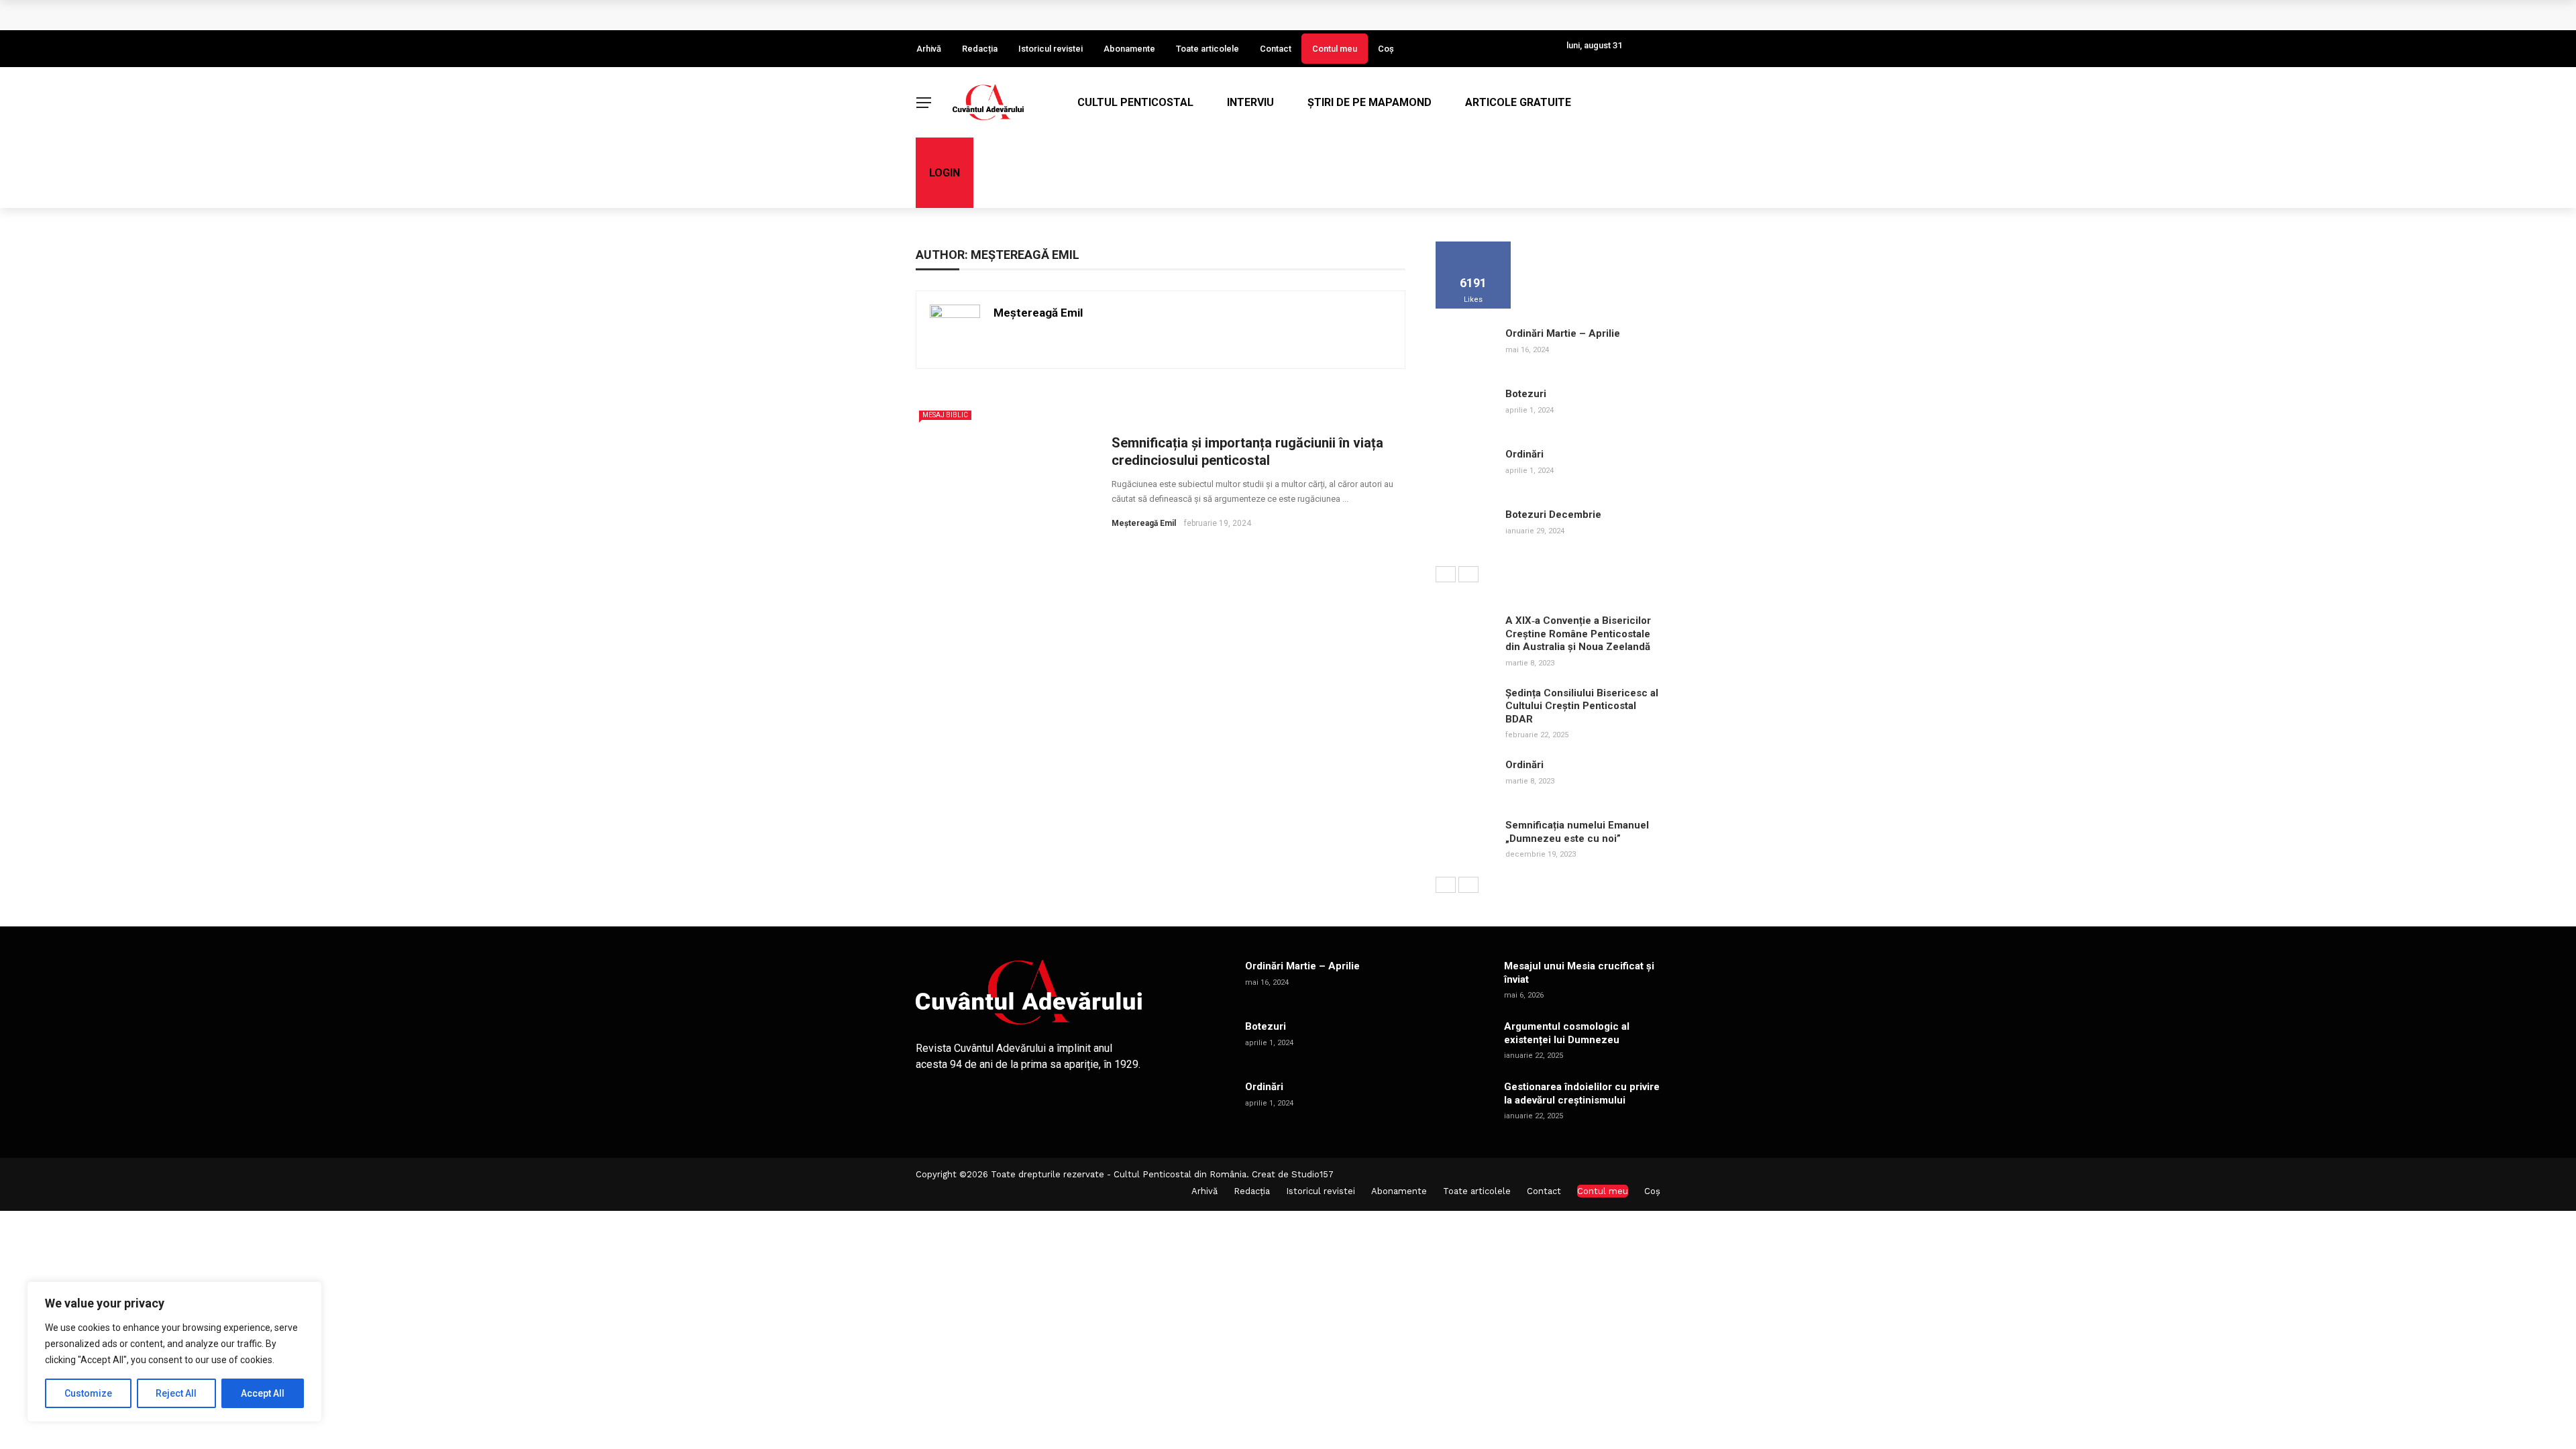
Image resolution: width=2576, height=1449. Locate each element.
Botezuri (1526, 394)
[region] (174, 1352)
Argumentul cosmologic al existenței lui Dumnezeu (1567, 1033)
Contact (1276, 49)
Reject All (176, 1393)
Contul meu (1335, 49)
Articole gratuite (1518, 102)
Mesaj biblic (945, 415)
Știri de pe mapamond (1370, 102)
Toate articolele (1207, 49)
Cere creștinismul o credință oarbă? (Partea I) (1044, 15)
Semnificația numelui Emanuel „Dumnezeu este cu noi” (1577, 832)
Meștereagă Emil (1038, 313)
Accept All (263, 1393)
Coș (1386, 49)
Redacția (980, 49)
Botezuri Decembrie (1553, 515)
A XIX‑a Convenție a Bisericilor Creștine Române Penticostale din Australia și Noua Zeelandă (1578, 634)
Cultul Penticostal (1135, 102)
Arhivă (929, 49)
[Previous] (1446, 574)
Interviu (1250, 102)
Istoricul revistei (1051, 49)
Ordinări (1524, 454)
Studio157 (1312, 1174)
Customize (88, 1393)
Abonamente (1129, 49)
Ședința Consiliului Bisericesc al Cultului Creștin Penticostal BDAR (1582, 706)
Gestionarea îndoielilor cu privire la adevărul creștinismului (1582, 1093)
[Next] (1468, 574)
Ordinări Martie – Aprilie (1563, 333)
